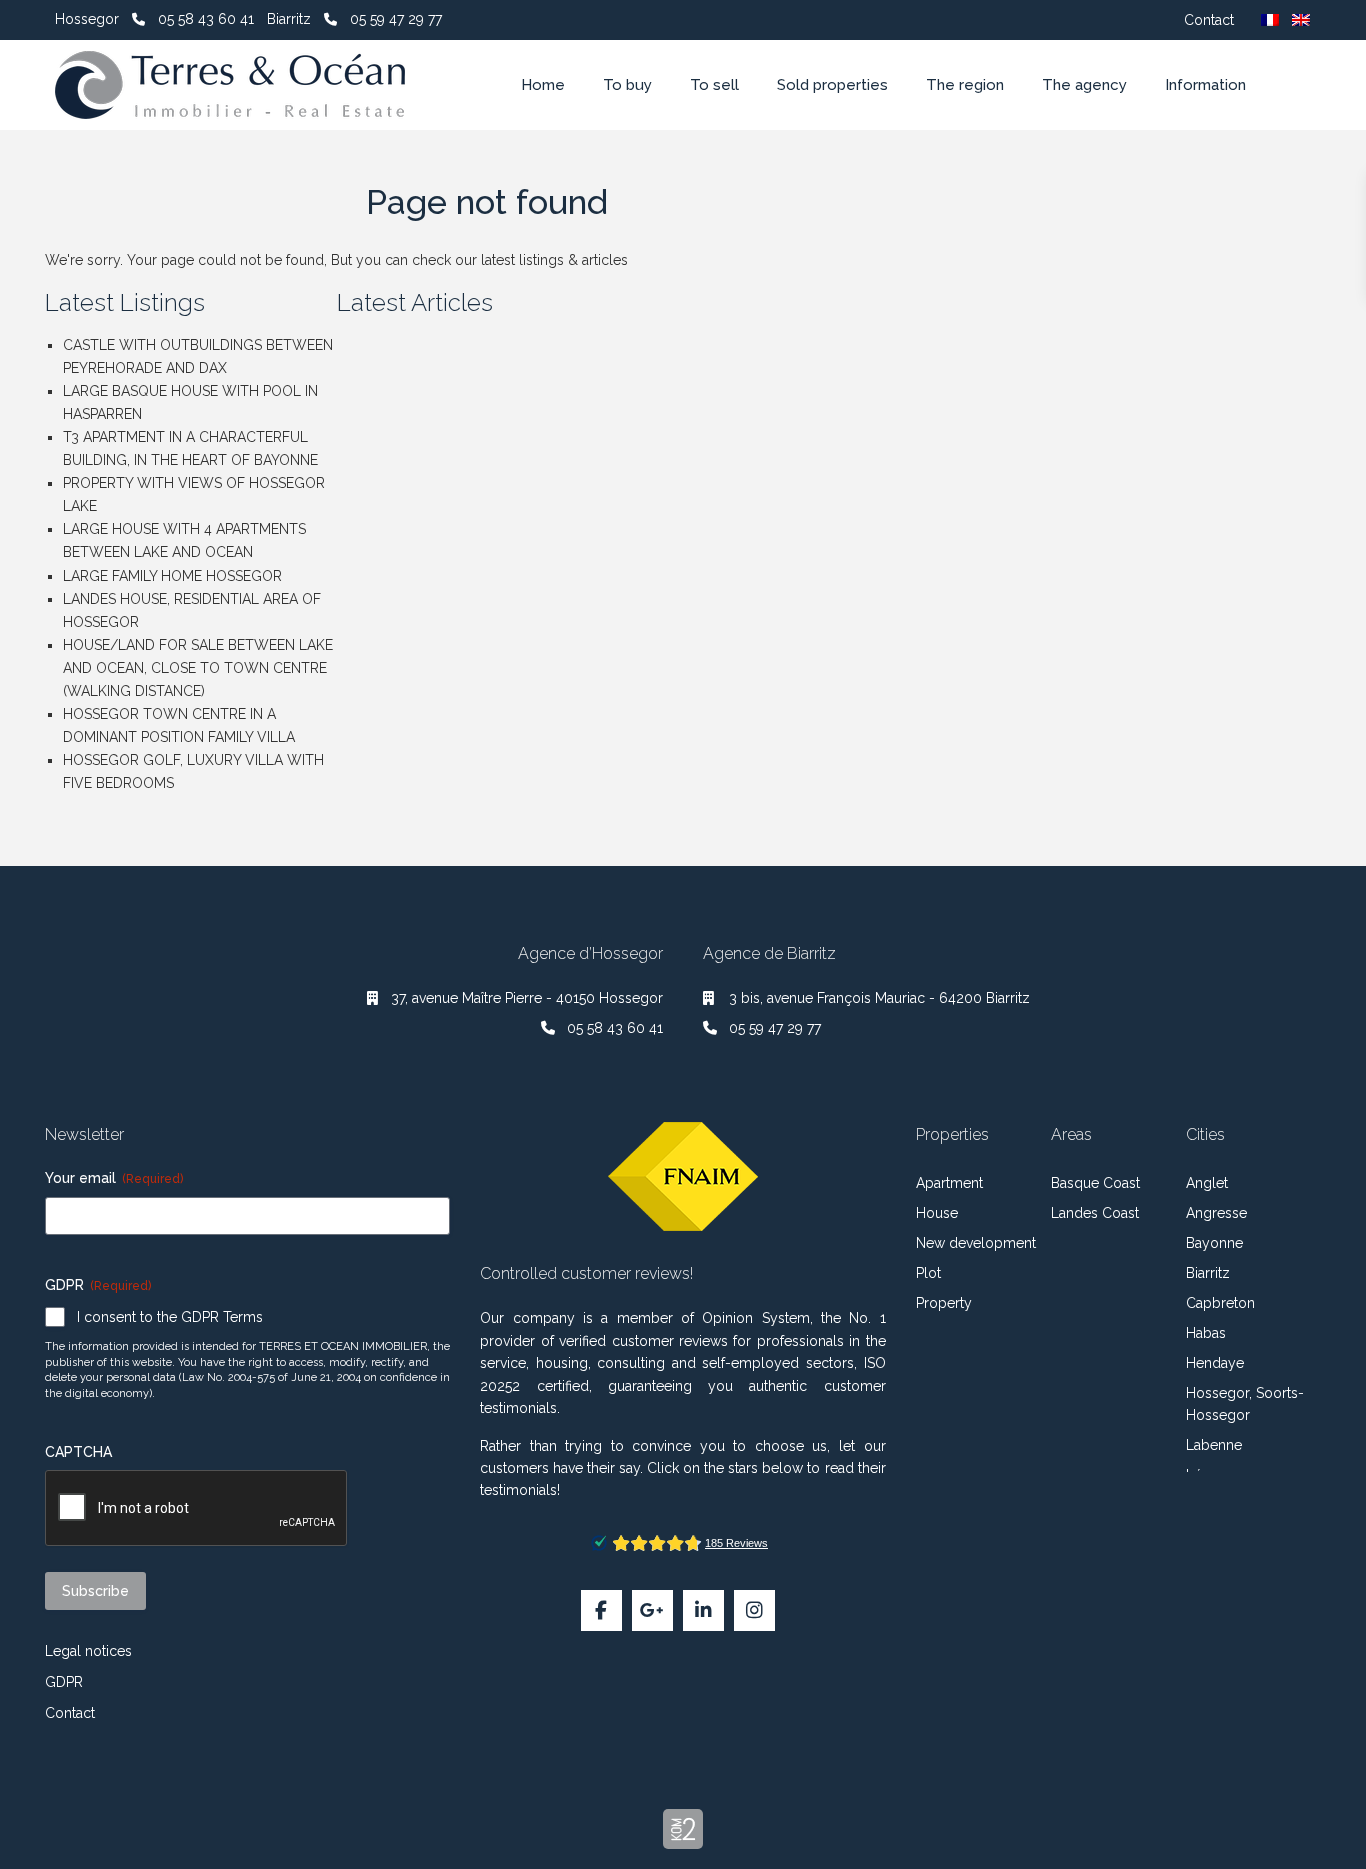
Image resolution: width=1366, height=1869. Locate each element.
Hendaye (1215, 1363)
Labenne (1214, 1445)
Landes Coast (1095, 1213)
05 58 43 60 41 (206, 19)
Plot (928, 1273)
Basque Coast (1095, 1183)
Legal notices (88, 1651)
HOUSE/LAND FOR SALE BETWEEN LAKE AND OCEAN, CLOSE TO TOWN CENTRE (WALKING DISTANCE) (198, 668)
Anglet (1207, 1183)
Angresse (1216, 1213)
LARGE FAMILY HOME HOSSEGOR (172, 576)
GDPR (64, 1682)
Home (543, 85)
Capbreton (1220, 1303)
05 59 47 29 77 (396, 19)
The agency (1084, 85)
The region (965, 85)
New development (976, 1243)
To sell (714, 85)
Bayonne (1214, 1243)
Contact (1209, 20)
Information (1205, 85)
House (937, 1213)
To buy (627, 85)
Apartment (949, 1183)
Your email (114, 1178)
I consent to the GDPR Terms (170, 1317)
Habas (1206, 1333)
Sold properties (832, 85)
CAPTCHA (78, 1452)
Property (944, 1303)
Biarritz (1208, 1273)
